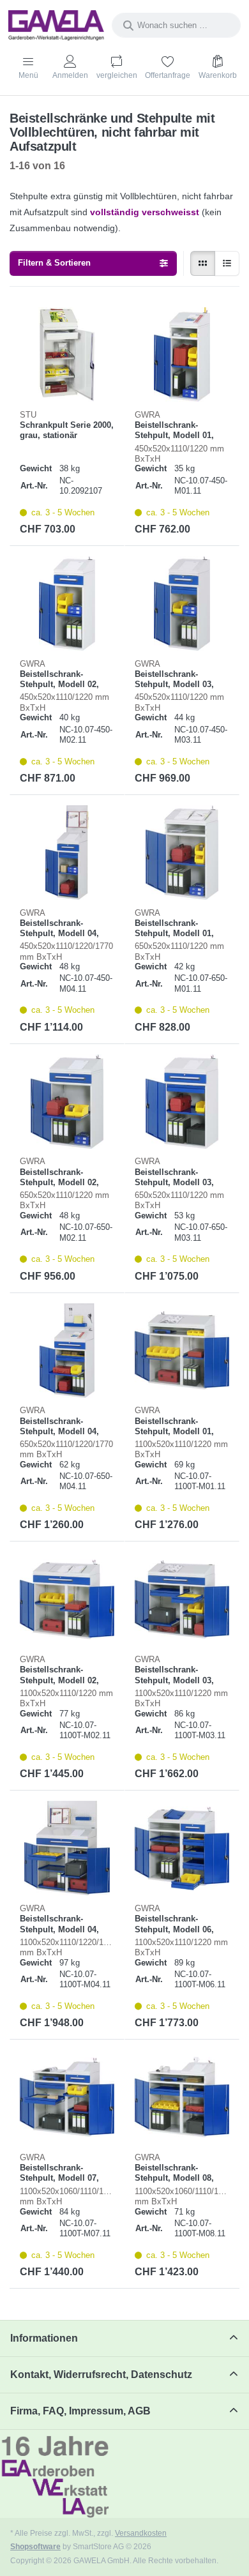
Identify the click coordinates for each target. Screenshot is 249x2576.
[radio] (203, 263)
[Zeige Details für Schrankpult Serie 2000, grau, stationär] (67, 354)
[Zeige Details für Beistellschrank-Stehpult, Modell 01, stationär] (182, 354)
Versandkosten (141, 2533)
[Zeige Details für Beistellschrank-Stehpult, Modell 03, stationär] (182, 603)
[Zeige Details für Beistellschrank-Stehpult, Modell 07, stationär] (67, 2097)
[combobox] (176, 25)
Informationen (44, 2338)
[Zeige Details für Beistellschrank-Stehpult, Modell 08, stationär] (182, 2097)
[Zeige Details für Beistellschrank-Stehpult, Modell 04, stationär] (67, 852)
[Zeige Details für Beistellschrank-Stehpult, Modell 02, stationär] (67, 603)
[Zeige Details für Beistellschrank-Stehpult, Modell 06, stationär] (182, 1848)
